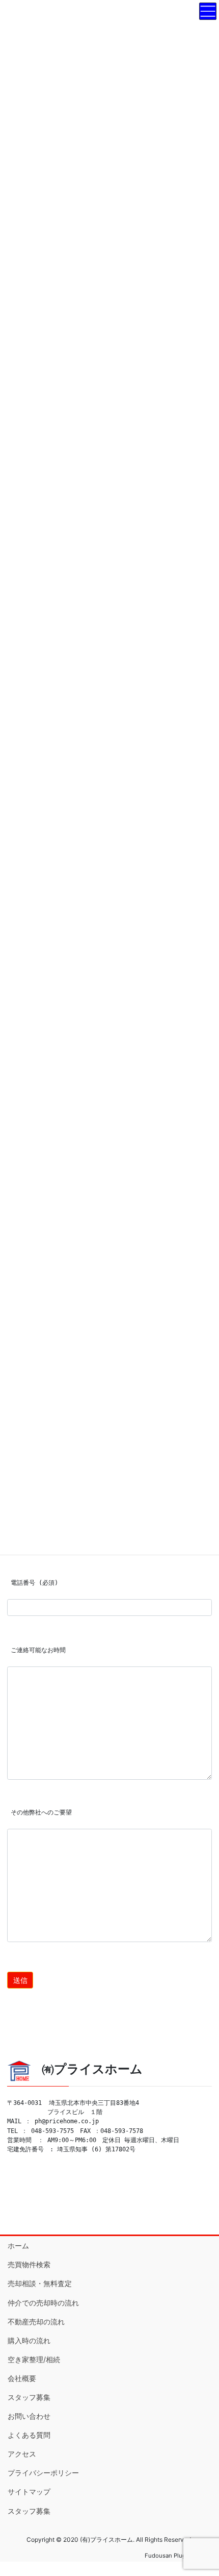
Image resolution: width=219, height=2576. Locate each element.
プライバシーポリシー (43, 2473)
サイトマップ (29, 2492)
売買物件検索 (29, 2264)
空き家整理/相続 (34, 2359)
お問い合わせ (29, 2416)
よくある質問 (29, 2435)
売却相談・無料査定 (40, 2283)
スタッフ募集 (29, 2397)
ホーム (18, 2246)
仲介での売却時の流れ (43, 2303)
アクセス (22, 2454)
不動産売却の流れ (36, 2322)
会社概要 (22, 2378)
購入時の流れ (29, 2340)
